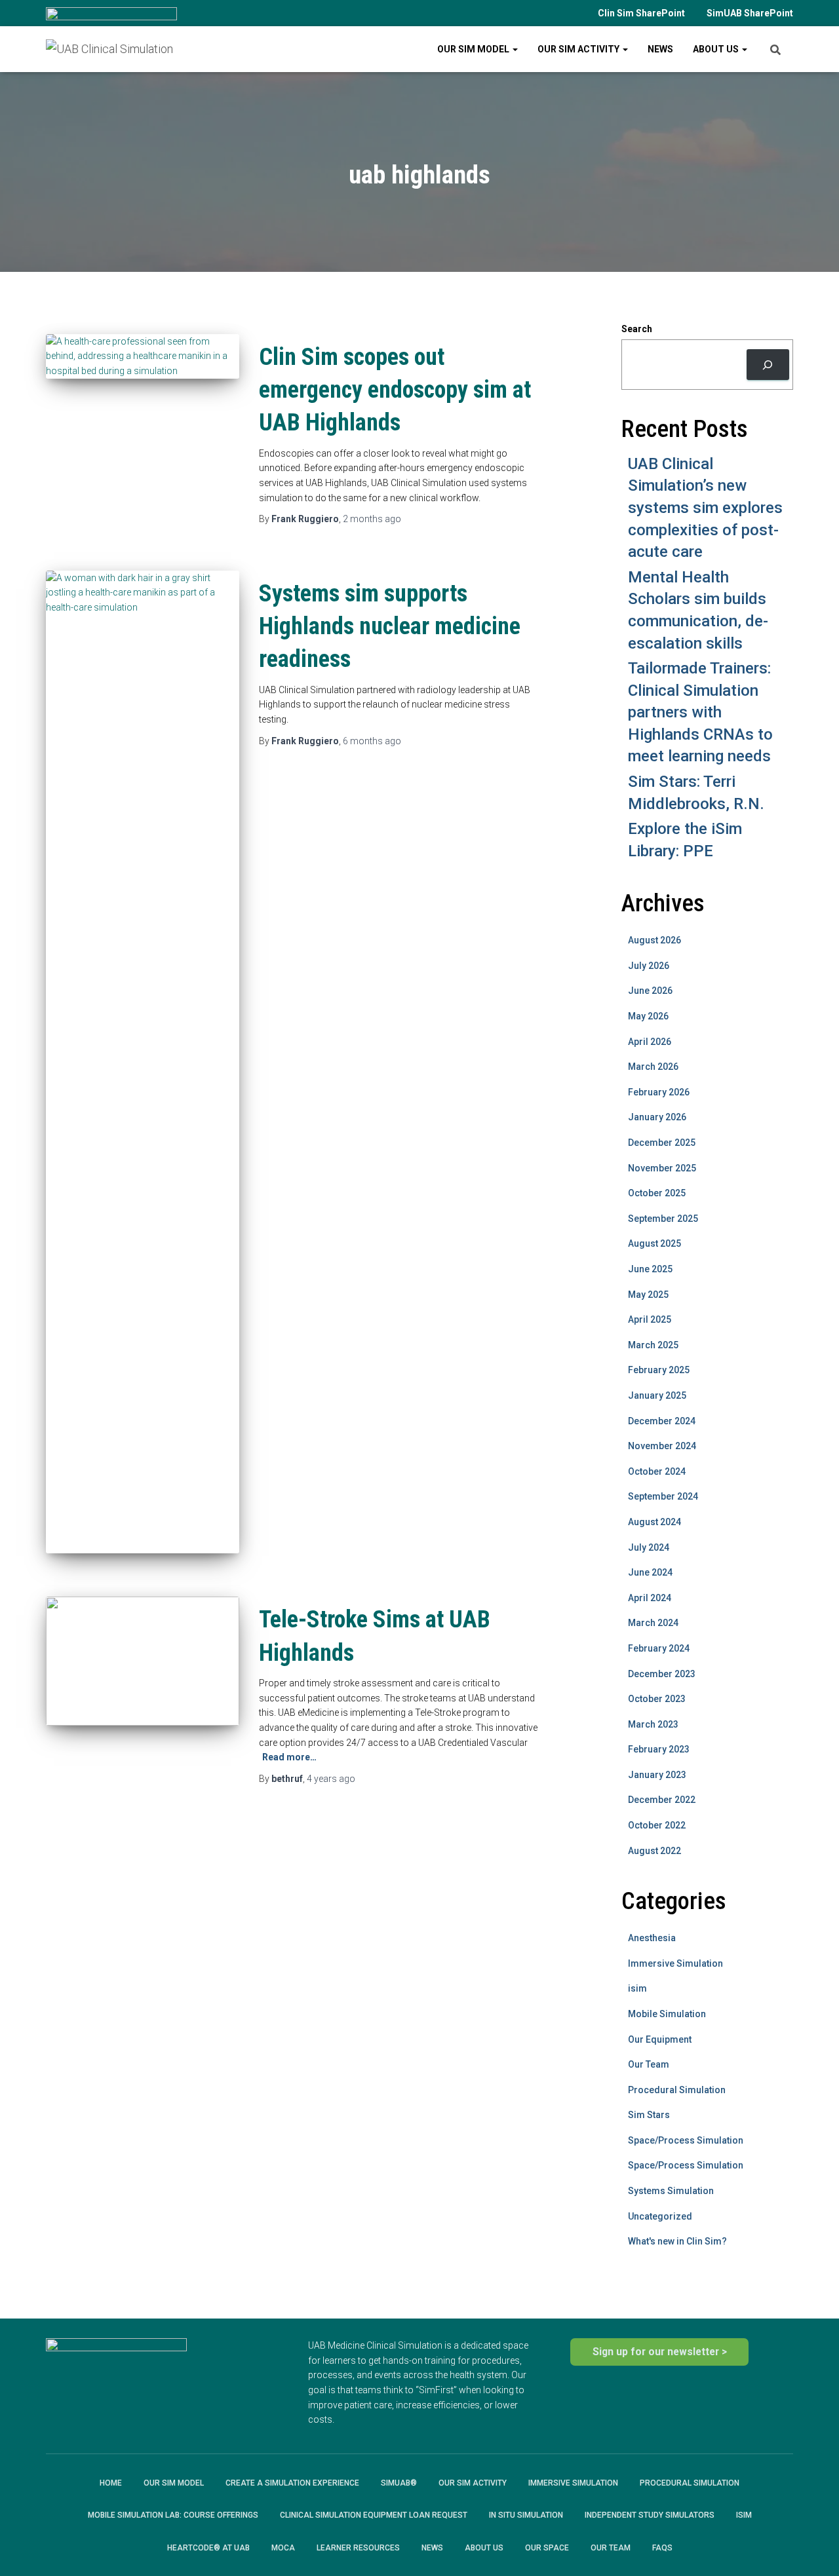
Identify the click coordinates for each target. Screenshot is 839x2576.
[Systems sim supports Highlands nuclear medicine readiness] (143, 1062)
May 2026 (648, 1016)
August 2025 (654, 1243)
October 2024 (657, 1471)
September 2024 (663, 1496)
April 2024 (650, 1598)
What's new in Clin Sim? (677, 2241)
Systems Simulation (671, 2191)
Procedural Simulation (677, 2090)
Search (637, 329)
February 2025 (659, 1370)
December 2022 (662, 1800)
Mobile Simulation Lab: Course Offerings (173, 2515)
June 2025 (650, 1269)
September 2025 (663, 1219)
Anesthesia (652, 1938)
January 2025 (657, 1395)
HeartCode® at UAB (208, 2548)
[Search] (768, 365)
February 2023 (659, 1749)
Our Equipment (660, 2039)
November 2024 (662, 1446)
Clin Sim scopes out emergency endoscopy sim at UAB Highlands (395, 390)
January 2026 (657, 1117)
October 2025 (657, 1193)
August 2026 (654, 940)
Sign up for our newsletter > (660, 2352)
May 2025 (648, 1295)
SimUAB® (399, 2483)
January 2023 (657, 1775)
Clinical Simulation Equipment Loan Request (374, 2515)
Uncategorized (660, 2216)
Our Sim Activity (579, 49)
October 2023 (657, 1699)
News (660, 49)
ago (372, 519)
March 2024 (653, 1623)
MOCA (283, 2548)
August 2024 (654, 1522)
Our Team (649, 2064)
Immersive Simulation (675, 1963)
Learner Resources (358, 2548)
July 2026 (649, 966)
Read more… (289, 1757)
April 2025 (650, 1319)
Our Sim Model (474, 49)
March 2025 (653, 1345)
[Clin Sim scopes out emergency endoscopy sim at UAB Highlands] (143, 356)
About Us (717, 49)
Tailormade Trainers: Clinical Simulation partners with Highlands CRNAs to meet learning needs (700, 712)
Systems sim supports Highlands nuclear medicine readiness (390, 627)
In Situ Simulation (526, 2515)
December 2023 (662, 1674)
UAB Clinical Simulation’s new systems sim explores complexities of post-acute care (705, 508)
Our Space (547, 2548)
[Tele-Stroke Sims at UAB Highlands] (143, 1661)
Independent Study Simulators (650, 2515)
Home (111, 2483)
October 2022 (657, 1825)
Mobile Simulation (667, 2014)
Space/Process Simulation (686, 2140)
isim (637, 1988)
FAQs (662, 2548)
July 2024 (649, 1547)
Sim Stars (649, 2115)
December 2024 (662, 1421)
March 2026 (653, 1067)
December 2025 (662, 1143)
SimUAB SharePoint (750, 13)
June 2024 (650, 1572)
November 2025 (662, 1168)
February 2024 (659, 1648)
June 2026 (650, 991)
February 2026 (659, 1092)
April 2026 (650, 1042)
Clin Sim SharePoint (641, 13)
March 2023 (653, 1724)
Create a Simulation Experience (292, 2483)
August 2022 (654, 1851)
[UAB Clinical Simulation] (109, 49)
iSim (744, 2515)
